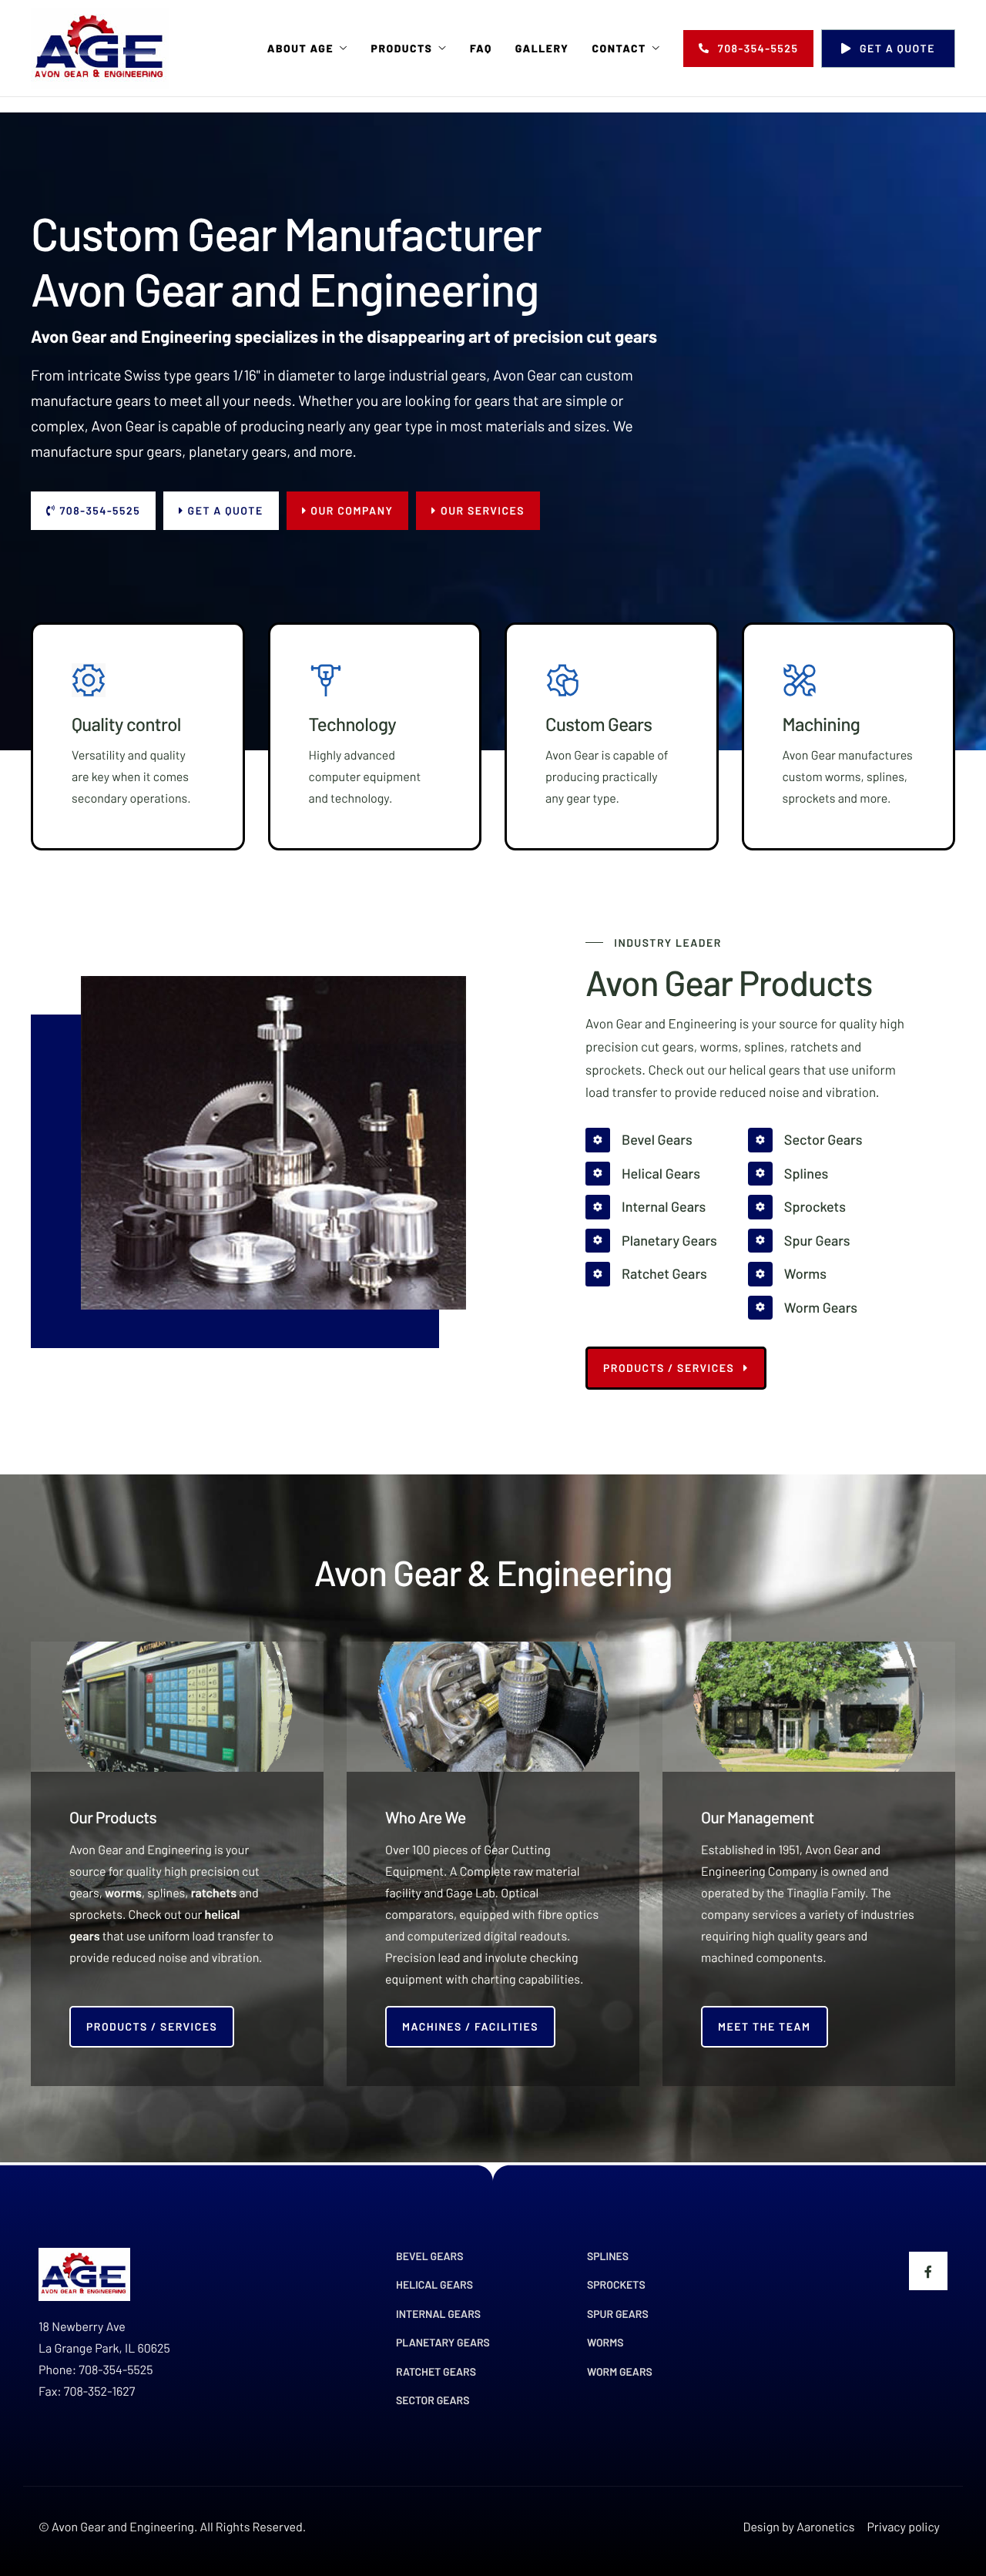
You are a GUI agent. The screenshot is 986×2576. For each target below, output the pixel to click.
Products (402, 49)
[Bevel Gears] (651, 1140)
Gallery (542, 49)
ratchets (214, 1893)
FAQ (481, 49)
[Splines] (805, 1174)
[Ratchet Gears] (651, 1274)
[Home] (100, 47)
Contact (619, 49)
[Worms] (805, 1274)
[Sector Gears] (805, 1140)
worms (123, 1893)
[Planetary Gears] (651, 1241)
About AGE (300, 49)
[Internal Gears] (651, 1207)
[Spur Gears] (805, 1241)
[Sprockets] (805, 1207)
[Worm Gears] (805, 1308)
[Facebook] (928, 2271)
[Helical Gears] (651, 1174)
